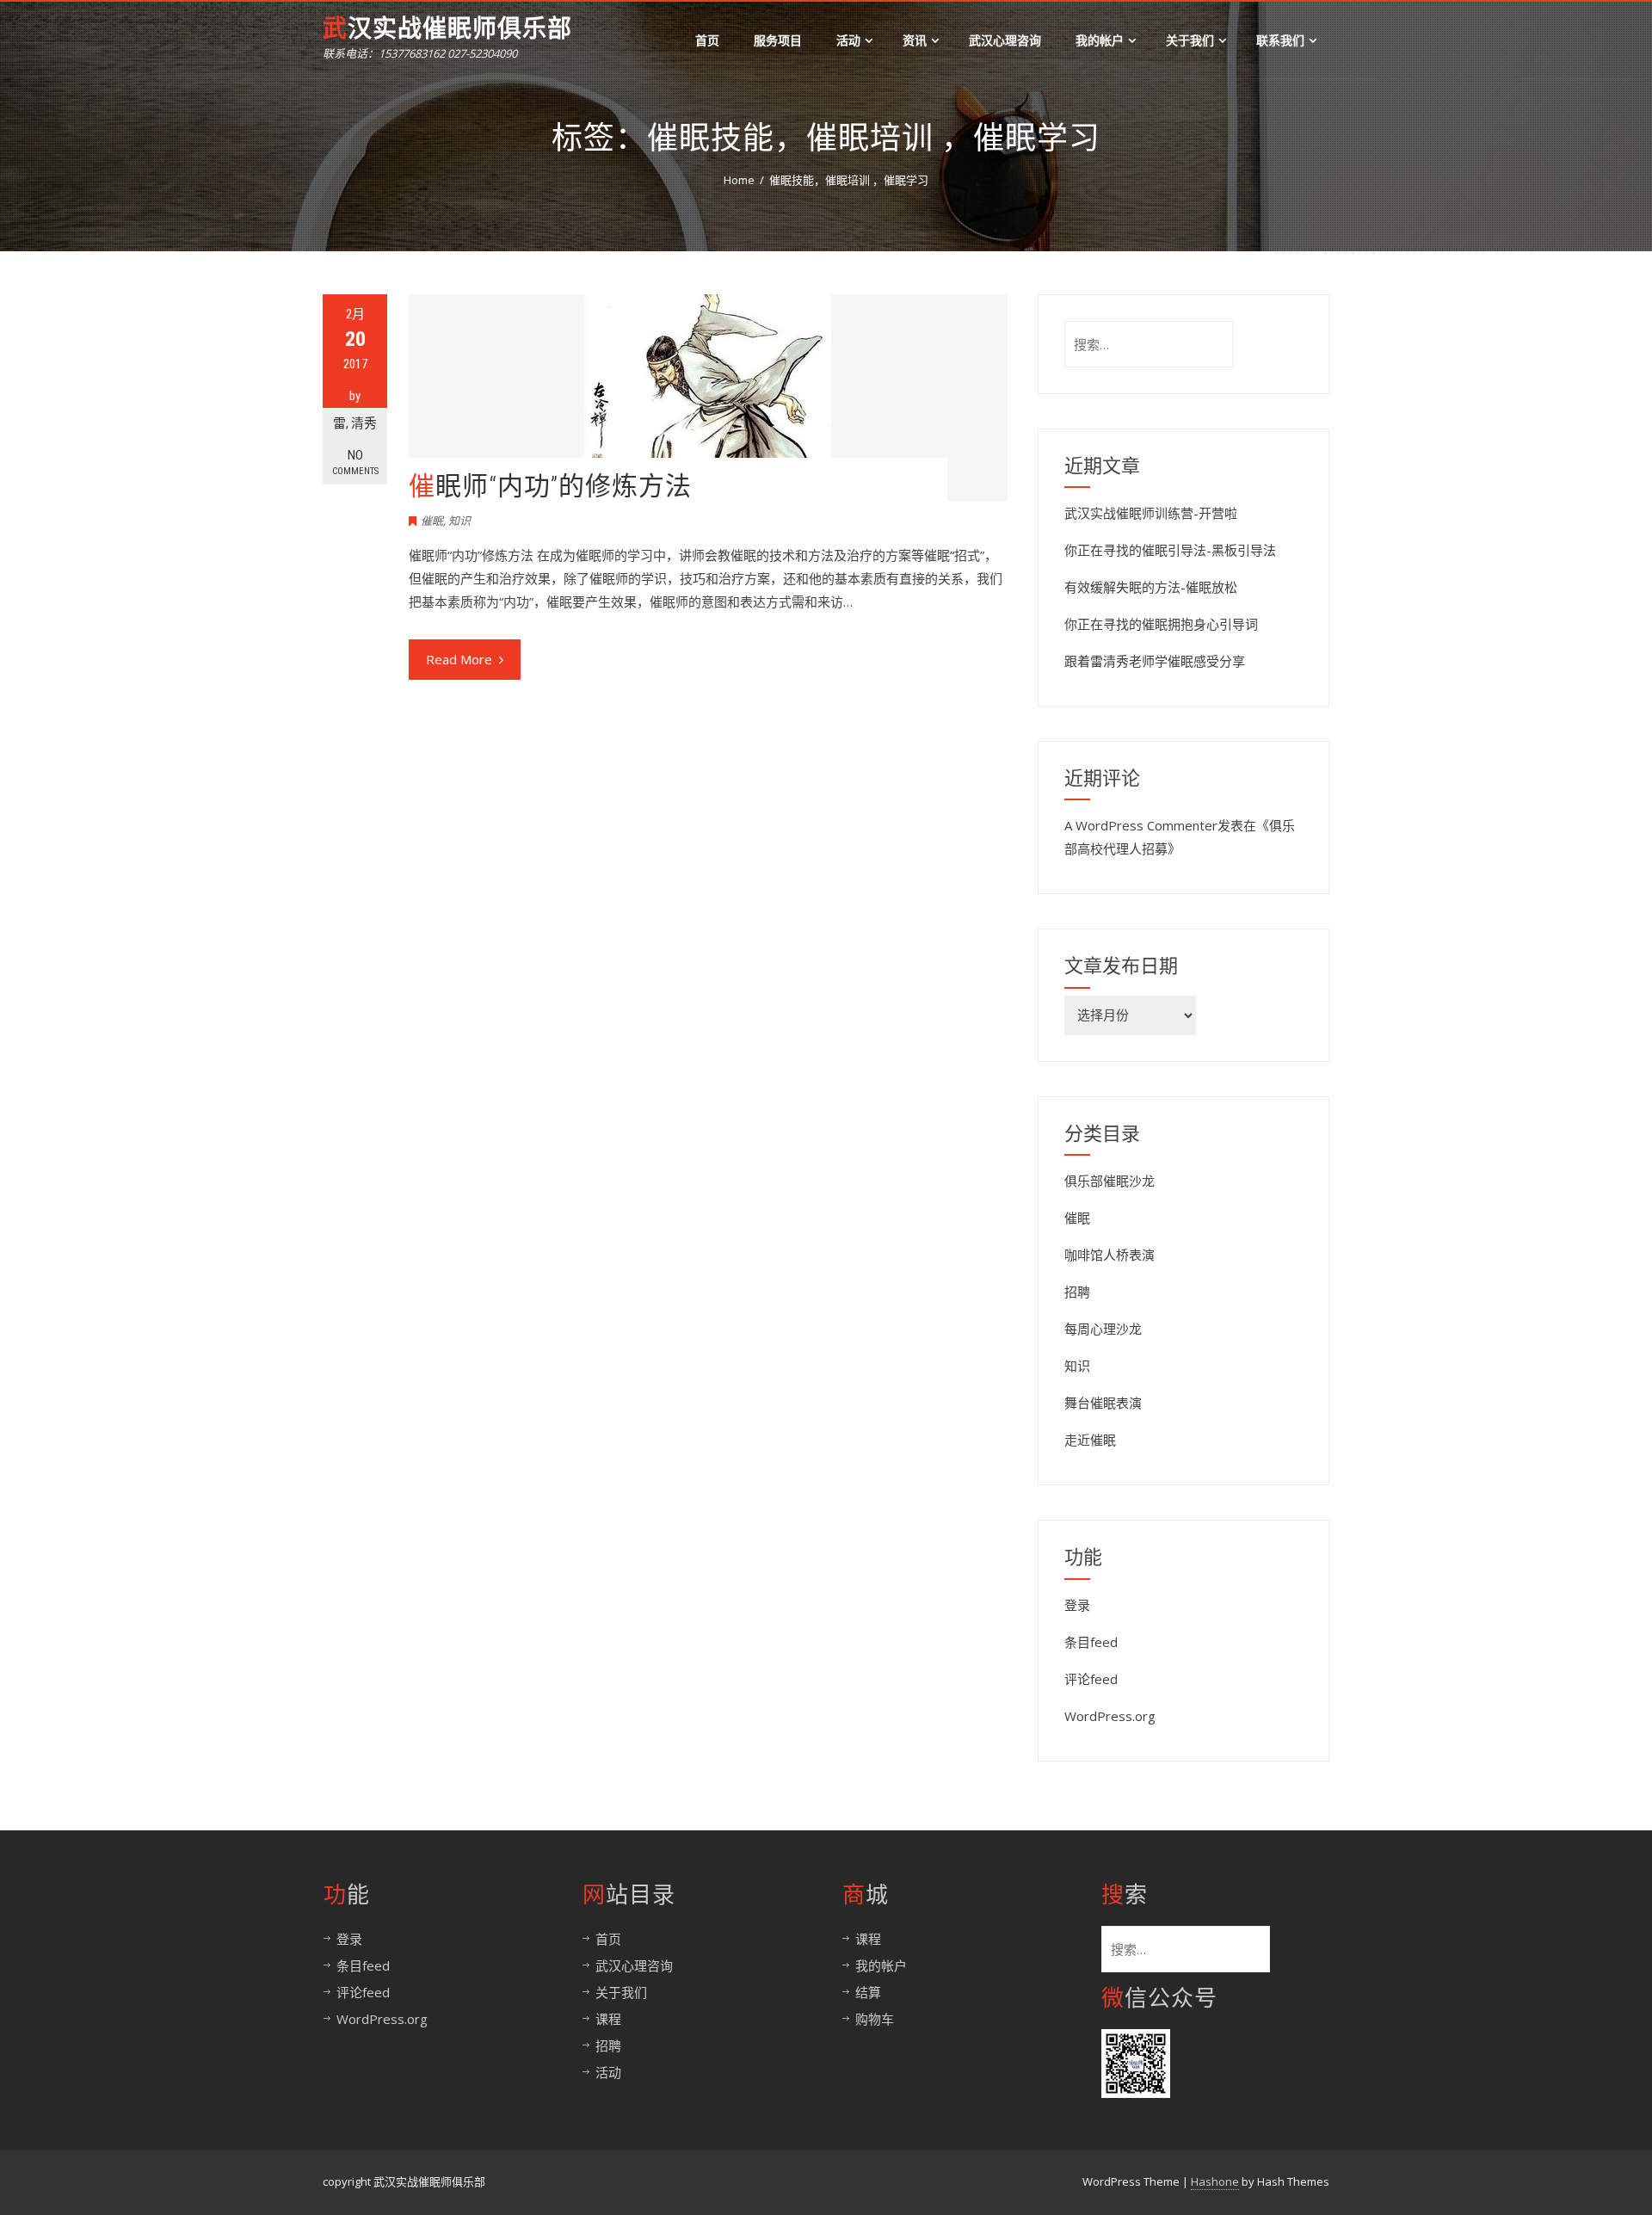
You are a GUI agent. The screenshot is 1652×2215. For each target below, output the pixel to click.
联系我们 (1280, 40)
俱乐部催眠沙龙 (1110, 1181)
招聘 (1077, 1292)
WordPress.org (1110, 1716)
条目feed (1091, 1642)
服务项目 (778, 40)
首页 (707, 40)
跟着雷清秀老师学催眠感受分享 (1155, 661)
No (355, 462)
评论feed (1091, 1679)
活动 (848, 40)
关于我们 (1190, 40)
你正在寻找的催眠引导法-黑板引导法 (1170, 550)
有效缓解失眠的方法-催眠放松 (1151, 587)
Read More (459, 659)
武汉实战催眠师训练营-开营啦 (1151, 513)
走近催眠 (1090, 1440)
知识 (459, 521)
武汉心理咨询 (1005, 40)
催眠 (432, 521)
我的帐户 (1100, 40)
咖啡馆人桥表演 (1110, 1255)
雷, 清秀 (355, 423)
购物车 (875, 2019)
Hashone (1215, 2181)
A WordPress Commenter (1141, 825)
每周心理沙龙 (1103, 1329)
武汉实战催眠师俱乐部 (447, 29)
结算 (868, 1992)
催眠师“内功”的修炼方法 (550, 486)
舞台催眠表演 (1103, 1403)
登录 (1077, 1605)
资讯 (915, 40)
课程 (608, 2019)
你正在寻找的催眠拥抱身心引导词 (1161, 624)
